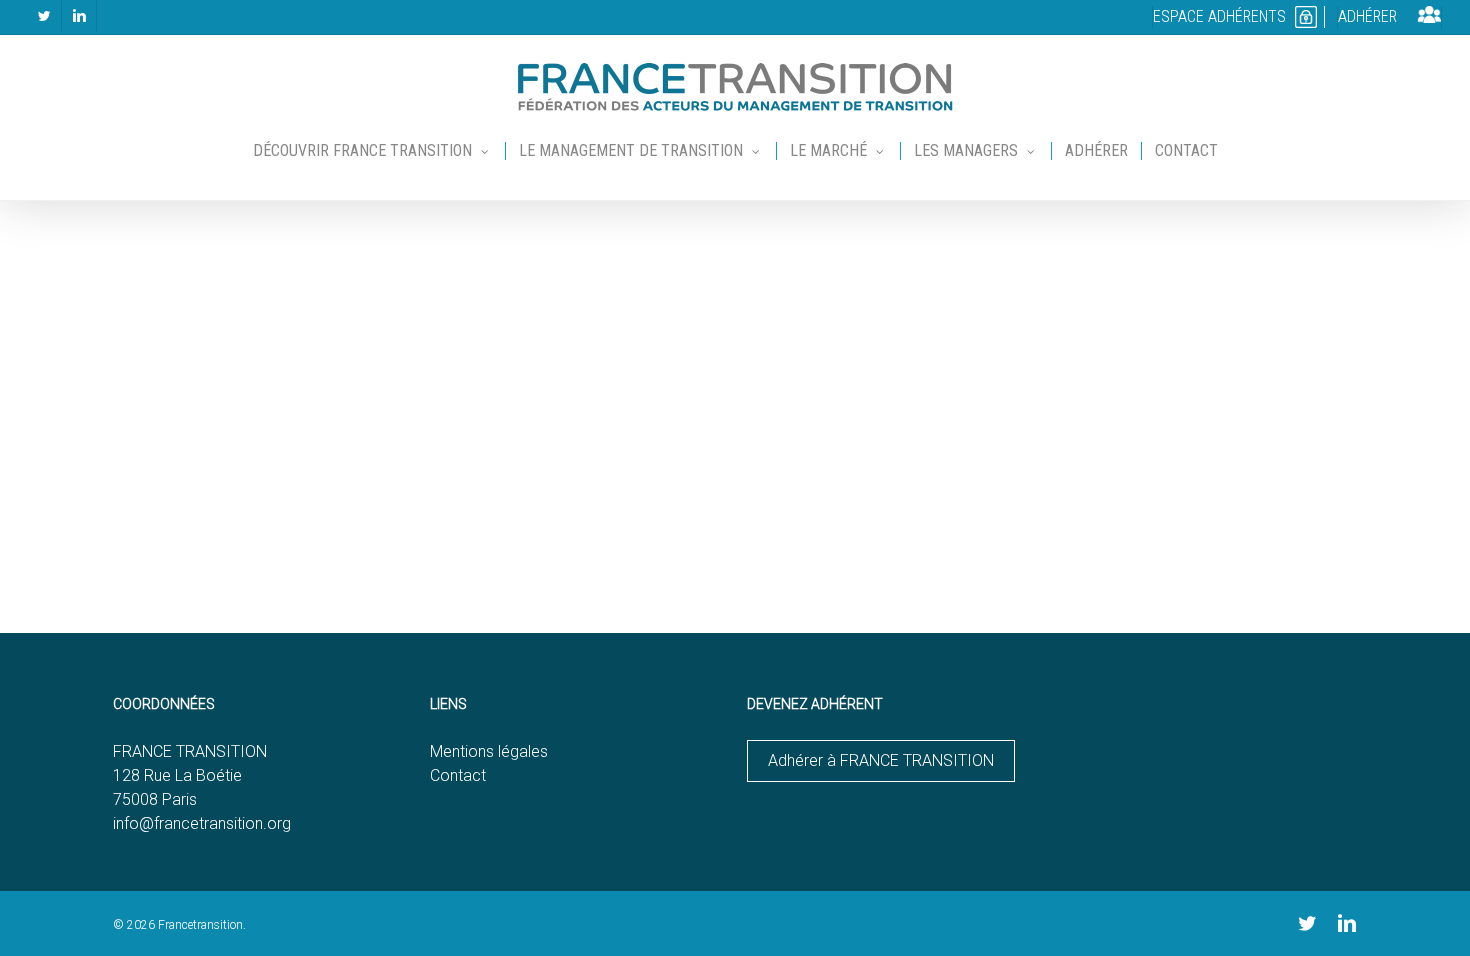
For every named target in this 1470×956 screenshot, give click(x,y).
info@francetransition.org (202, 823)
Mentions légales (489, 751)
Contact (458, 775)
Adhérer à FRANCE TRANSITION (881, 760)
